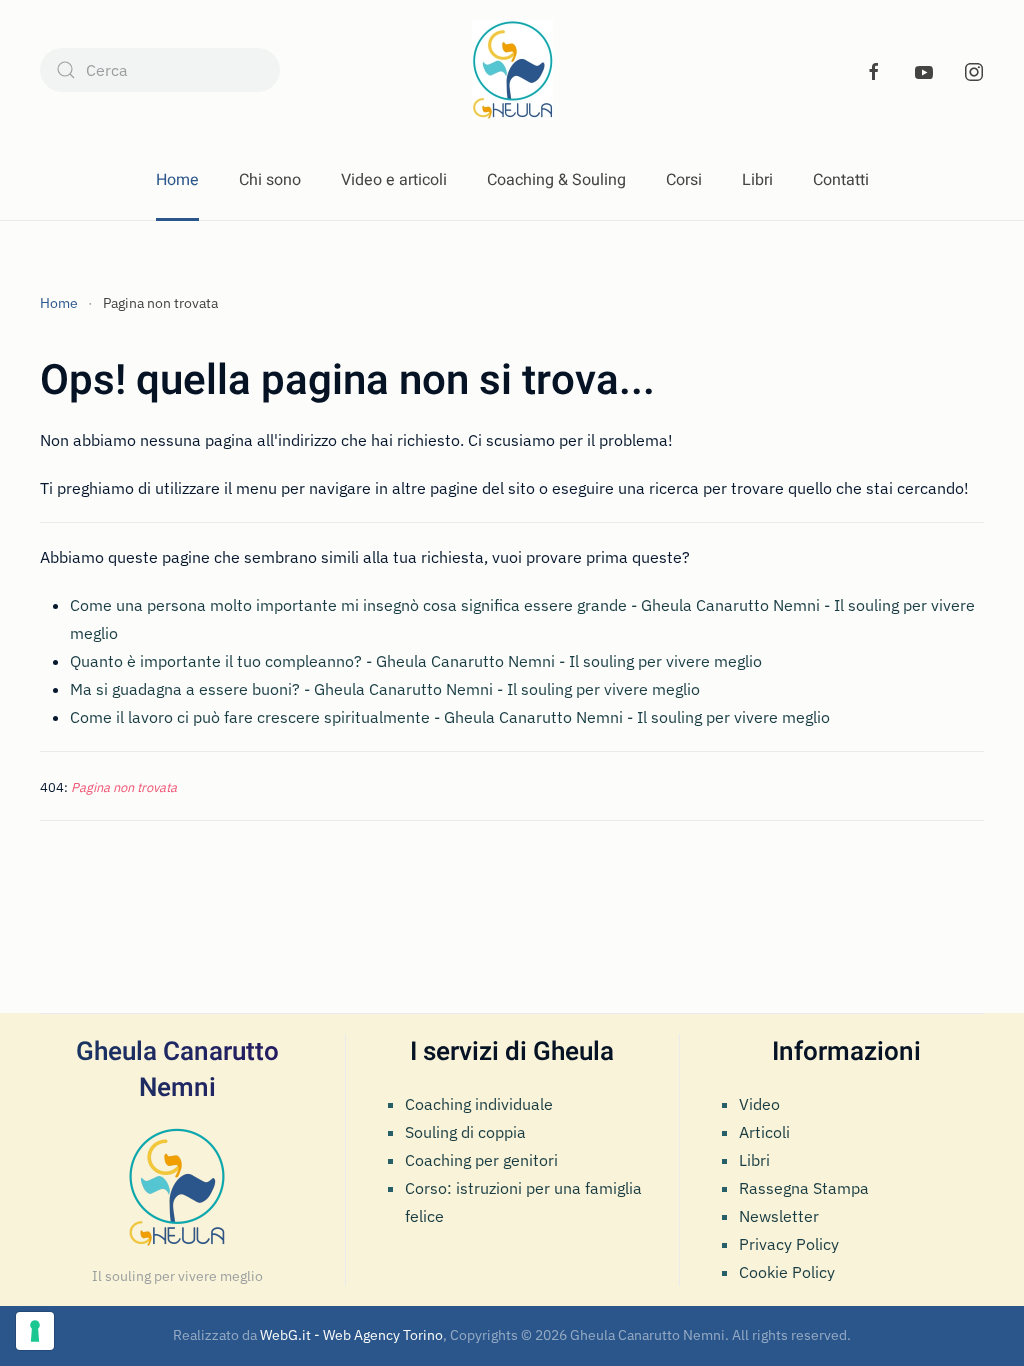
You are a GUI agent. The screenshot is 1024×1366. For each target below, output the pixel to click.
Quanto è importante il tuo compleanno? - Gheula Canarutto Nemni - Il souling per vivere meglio (416, 661)
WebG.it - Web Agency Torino (351, 1335)
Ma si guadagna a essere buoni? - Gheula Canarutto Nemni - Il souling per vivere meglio (385, 689)
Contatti (841, 180)
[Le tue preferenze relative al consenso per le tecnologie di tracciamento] (35, 1331)
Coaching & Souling (556, 180)
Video (759, 1104)
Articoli (764, 1132)
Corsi (684, 180)
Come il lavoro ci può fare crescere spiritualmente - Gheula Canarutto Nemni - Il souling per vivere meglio (450, 717)
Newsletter (779, 1216)
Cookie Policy (787, 1272)
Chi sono (270, 180)
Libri (757, 180)
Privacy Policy (789, 1244)
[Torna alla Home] (512, 70)
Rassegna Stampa (804, 1188)
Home (177, 180)
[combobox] (160, 70)
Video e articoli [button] (394, 180)
